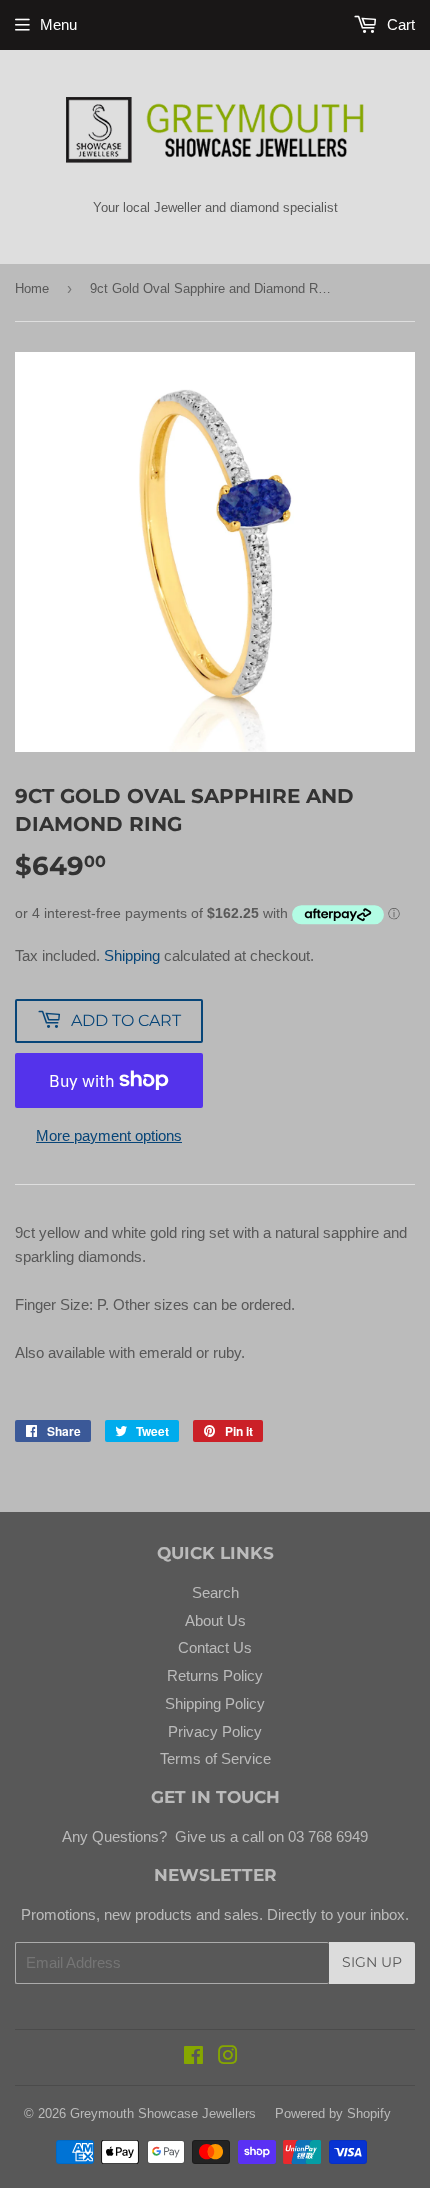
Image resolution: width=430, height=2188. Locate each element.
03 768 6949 (326, 1836)
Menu (58, 24)
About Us (215, 1620)
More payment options (109, 1135)
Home (32, 288)
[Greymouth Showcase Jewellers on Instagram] (228, 2057)
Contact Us (215, 1647)
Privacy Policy (215, 1731)
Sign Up (372, 1962)
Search (215, 1592)
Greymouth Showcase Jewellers (163, 2113)
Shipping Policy (215, 1703)
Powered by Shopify (333, 2113)
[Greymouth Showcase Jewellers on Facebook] (193, 2057)
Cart (399, 24)
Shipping (132, 955)
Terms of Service (215, 1758)
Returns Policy (215, 1675)
